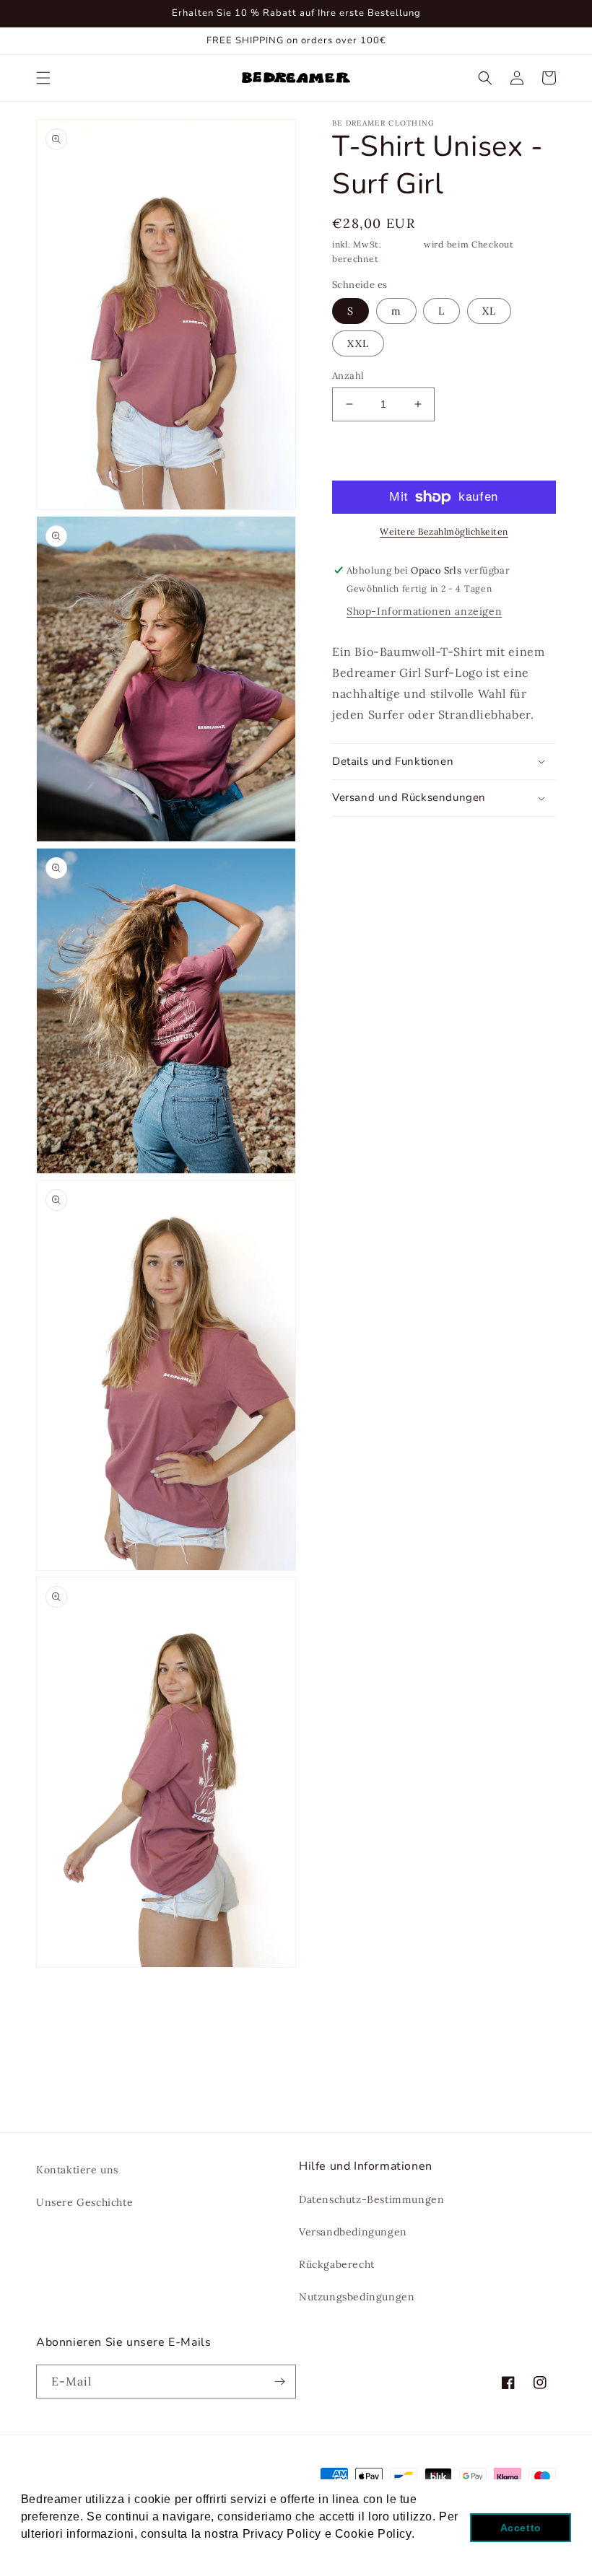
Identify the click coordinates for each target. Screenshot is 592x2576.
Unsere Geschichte (84, 2202)
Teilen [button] (365, 836)
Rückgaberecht (337, 2264)
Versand (402, 244)
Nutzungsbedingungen (357, 2297)
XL (489, 311)
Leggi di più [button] (56, 2553)
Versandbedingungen (353, 2232)
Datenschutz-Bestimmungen (371, 2199)
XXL (358, 343)
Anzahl (348, 376)
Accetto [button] (521, 2528)
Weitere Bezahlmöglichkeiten (444, 531)
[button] (43, 78)
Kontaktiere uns (77, 2170)
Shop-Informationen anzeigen (424, 611)
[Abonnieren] (279, 2382)
